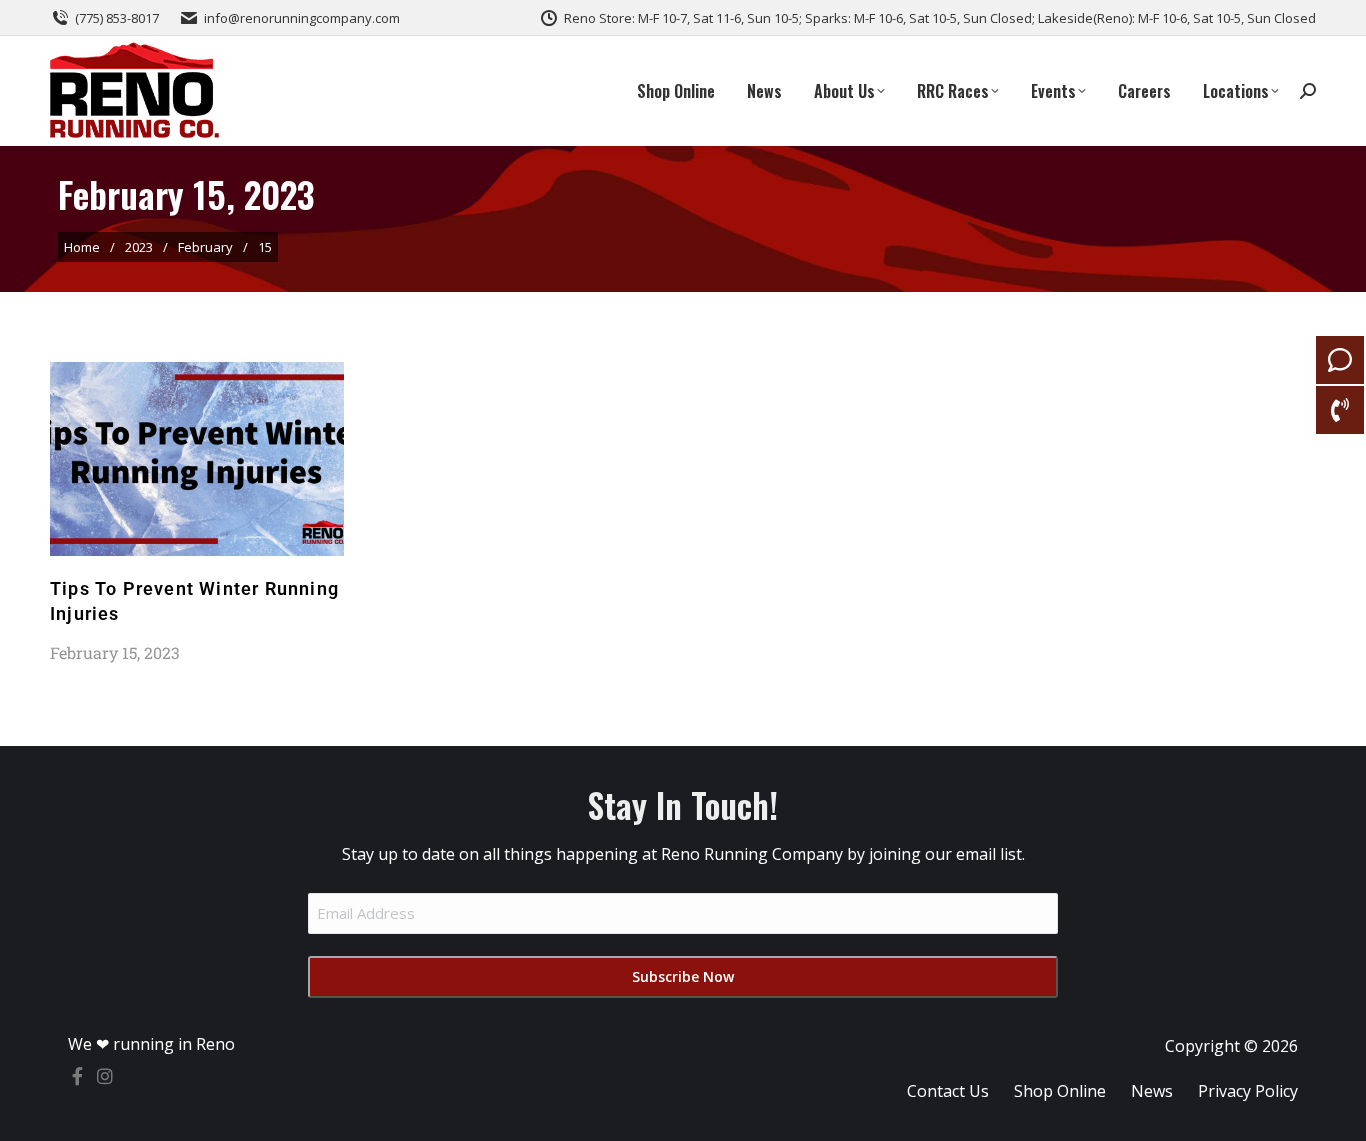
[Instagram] (105, 1076)
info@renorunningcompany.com (302, 18)
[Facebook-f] (77, 1076)
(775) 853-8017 (117, 18)
